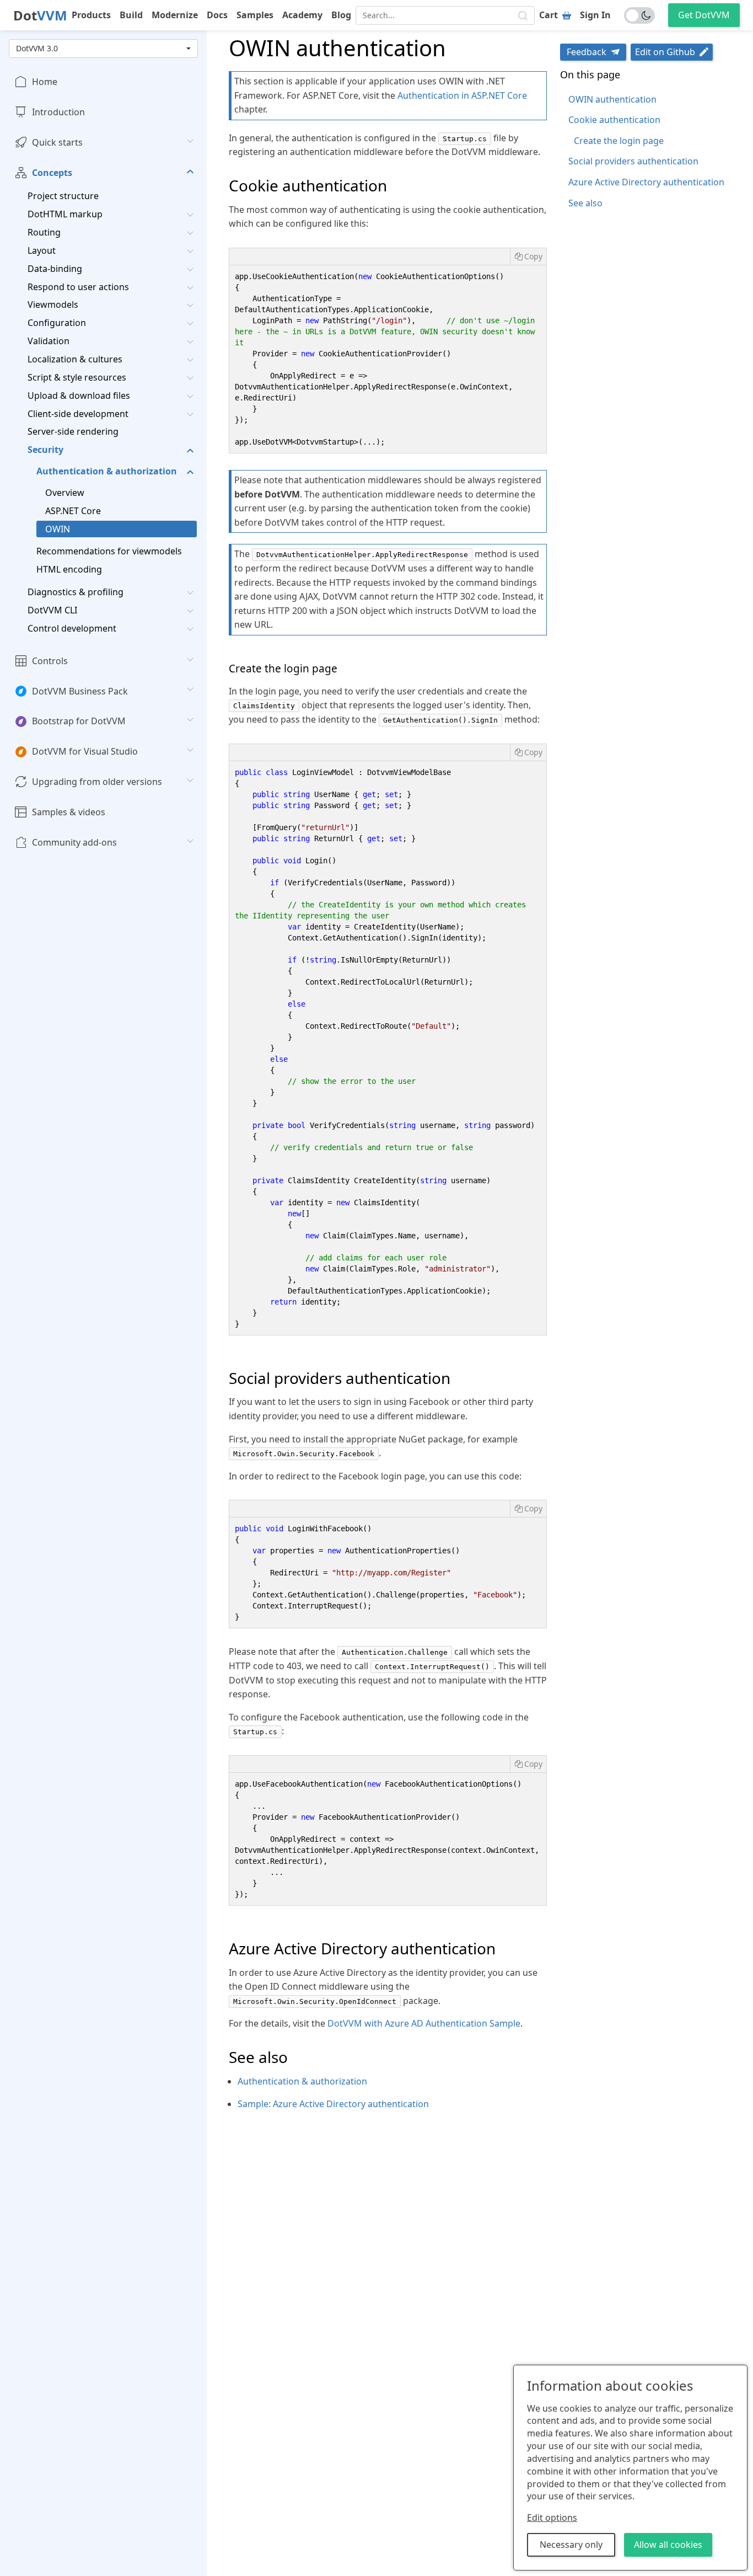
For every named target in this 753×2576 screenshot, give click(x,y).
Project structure (63, 196)
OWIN (58, 529)
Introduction (58, 112)
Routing (44, 232)
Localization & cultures (75, 359)
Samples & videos (69, 812)
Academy (302, 15)
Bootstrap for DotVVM (79, 721)
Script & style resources (77, 377)
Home (45, 82)
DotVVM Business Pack (80, 691)
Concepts (52, 173)
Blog (341, 15)
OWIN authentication (612, 99)
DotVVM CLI (52, 610)
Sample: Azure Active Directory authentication (333, 2104)
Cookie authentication (614, 120)
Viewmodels (53, 304)
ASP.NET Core (73, 511)
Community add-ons (74, 842)
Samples (255, 15)
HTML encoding (69, 569)
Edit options (552, 2518)
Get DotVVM (704, 15)
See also (585, 203)
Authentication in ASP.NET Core (462, 95)
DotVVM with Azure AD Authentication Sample (424, 2023)
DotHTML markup (65, 214)
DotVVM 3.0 (37, 48)
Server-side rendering (73, 431)
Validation (49, 341)
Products (91, 15)
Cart (548, 15)
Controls (50, 661)
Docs (217, 15)
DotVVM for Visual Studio (85, 751)
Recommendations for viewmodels (109, 551)
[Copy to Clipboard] (528, 256)
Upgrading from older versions (97, 782)
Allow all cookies (668, 2545)
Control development (72, 628)
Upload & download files (79, 396)
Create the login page (619, 141)
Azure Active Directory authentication (646, 182)
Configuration (57, 323)
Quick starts (57, 142)
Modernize (175, 15)
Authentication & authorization (107, 471)
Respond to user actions (78, 287)
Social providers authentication (633, 161)
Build (131, 15)
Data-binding (55, 269)
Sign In (595, 15)
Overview (65, 493)
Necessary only (571, 2545)
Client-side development (78, 414)
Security (45, 450)
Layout (42, 250)
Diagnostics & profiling (76, 592)
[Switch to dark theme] (639, 15)
